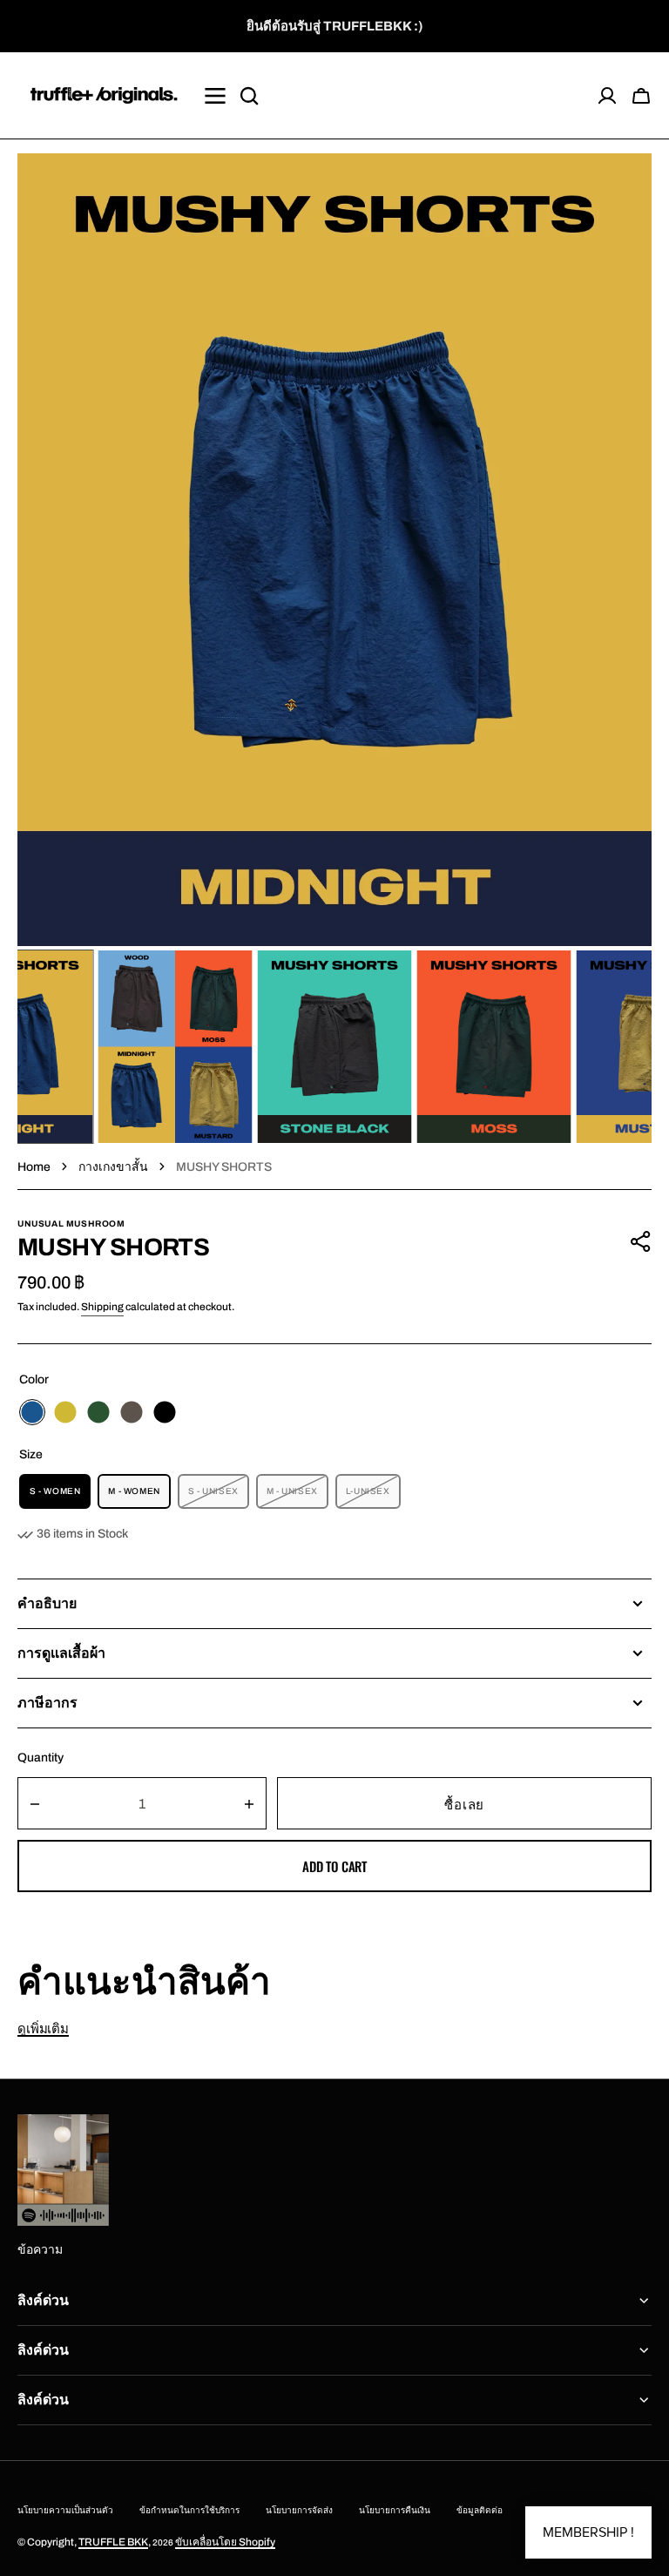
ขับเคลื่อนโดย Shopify (225, 2542)
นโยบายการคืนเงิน (395, 2510)
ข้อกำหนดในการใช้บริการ (189, 2510)
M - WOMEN (139, 1498)
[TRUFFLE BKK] (105, 95)
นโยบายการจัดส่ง (299, 2510)
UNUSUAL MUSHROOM (71, 1224)
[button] (641, 96)
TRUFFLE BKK (113, 2542)
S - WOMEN (60, 1498)
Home (34, 1167)
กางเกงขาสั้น (113, 1167)
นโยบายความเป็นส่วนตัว (65, 2510)
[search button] (249, 96)
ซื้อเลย (464, 1803)
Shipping (102, 1307)
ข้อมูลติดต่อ (480, 2510)
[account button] (607, 96)
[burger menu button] (215, 96)
